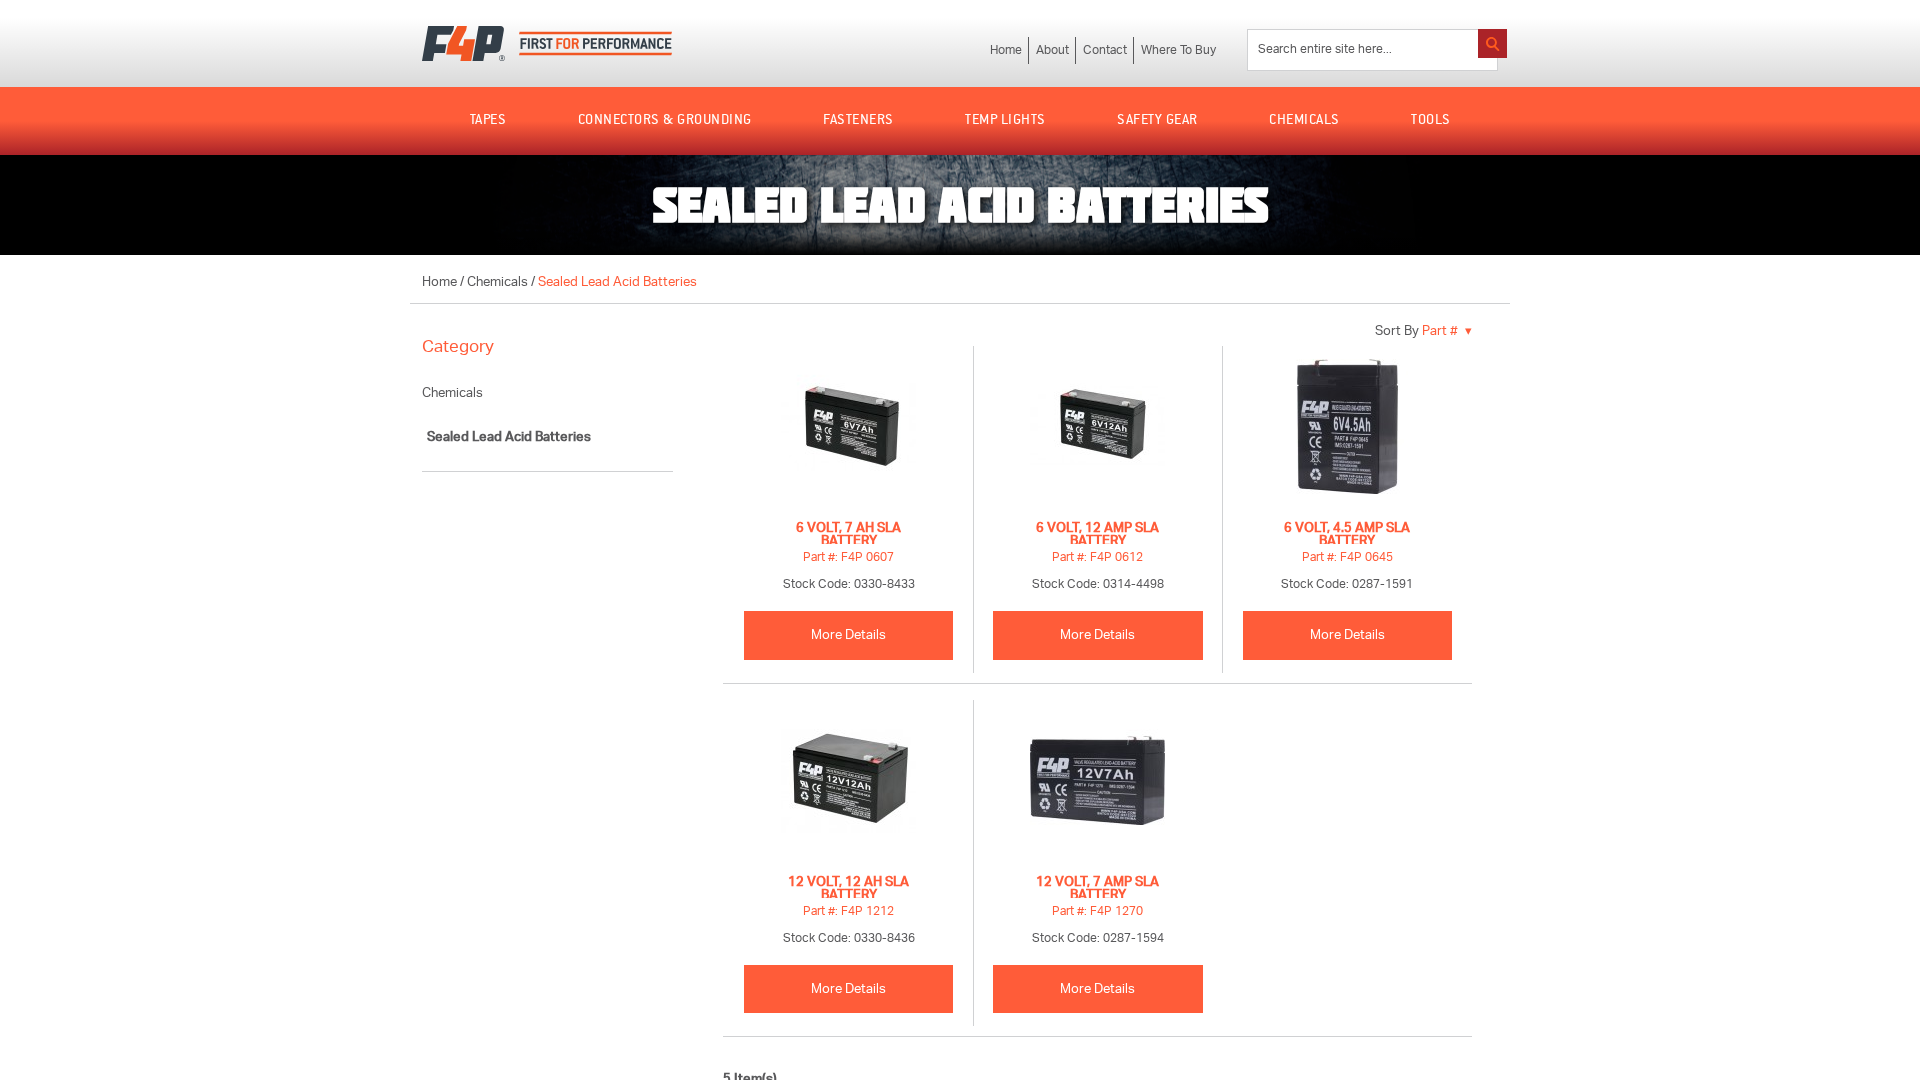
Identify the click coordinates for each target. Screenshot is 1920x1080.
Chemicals (497, 282)
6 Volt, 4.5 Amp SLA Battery (1347, 531)
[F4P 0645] (1347, 432)
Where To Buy (1178, 50)
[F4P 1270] (1097, 786)
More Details (848, 635)
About (1052, 50)
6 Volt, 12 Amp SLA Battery (1097, 531)
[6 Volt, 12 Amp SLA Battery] (1097, 432)
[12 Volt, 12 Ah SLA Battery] (848, 786)
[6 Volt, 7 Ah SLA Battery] (848, 432)
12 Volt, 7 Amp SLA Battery (1097, 885)
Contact (1105, 50)
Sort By (1397, 331)
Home (1006, 50)
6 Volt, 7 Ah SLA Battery (848, 531)
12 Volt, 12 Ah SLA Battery (848, 885)
